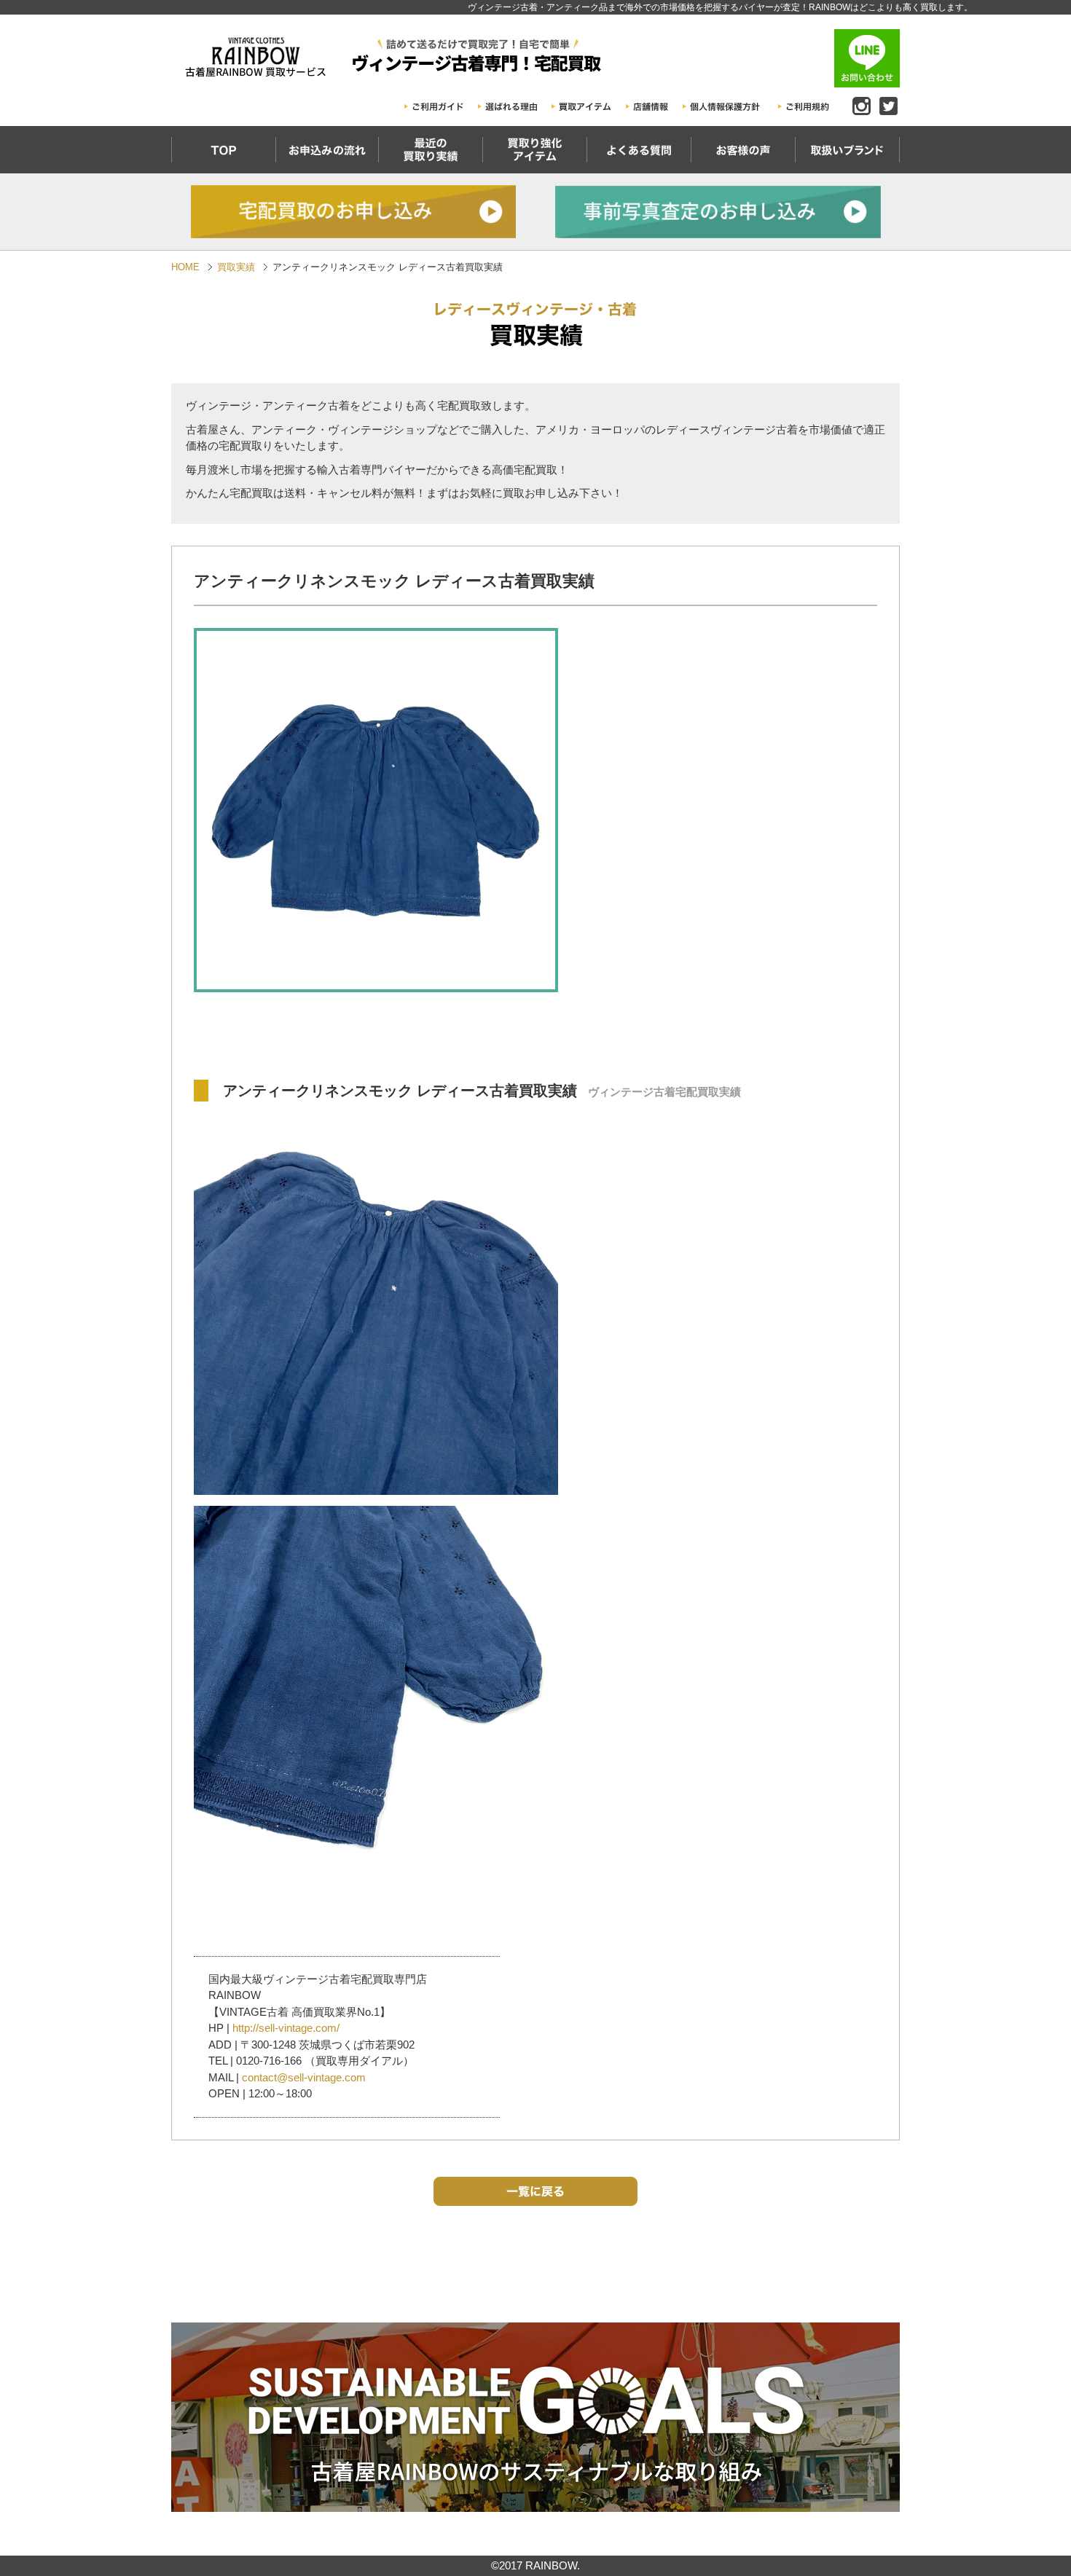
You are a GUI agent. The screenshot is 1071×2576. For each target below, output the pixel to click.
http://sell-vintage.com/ (286, 2028)
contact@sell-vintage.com (304, 2077)
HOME (185, 267)
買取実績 (236, 267)
